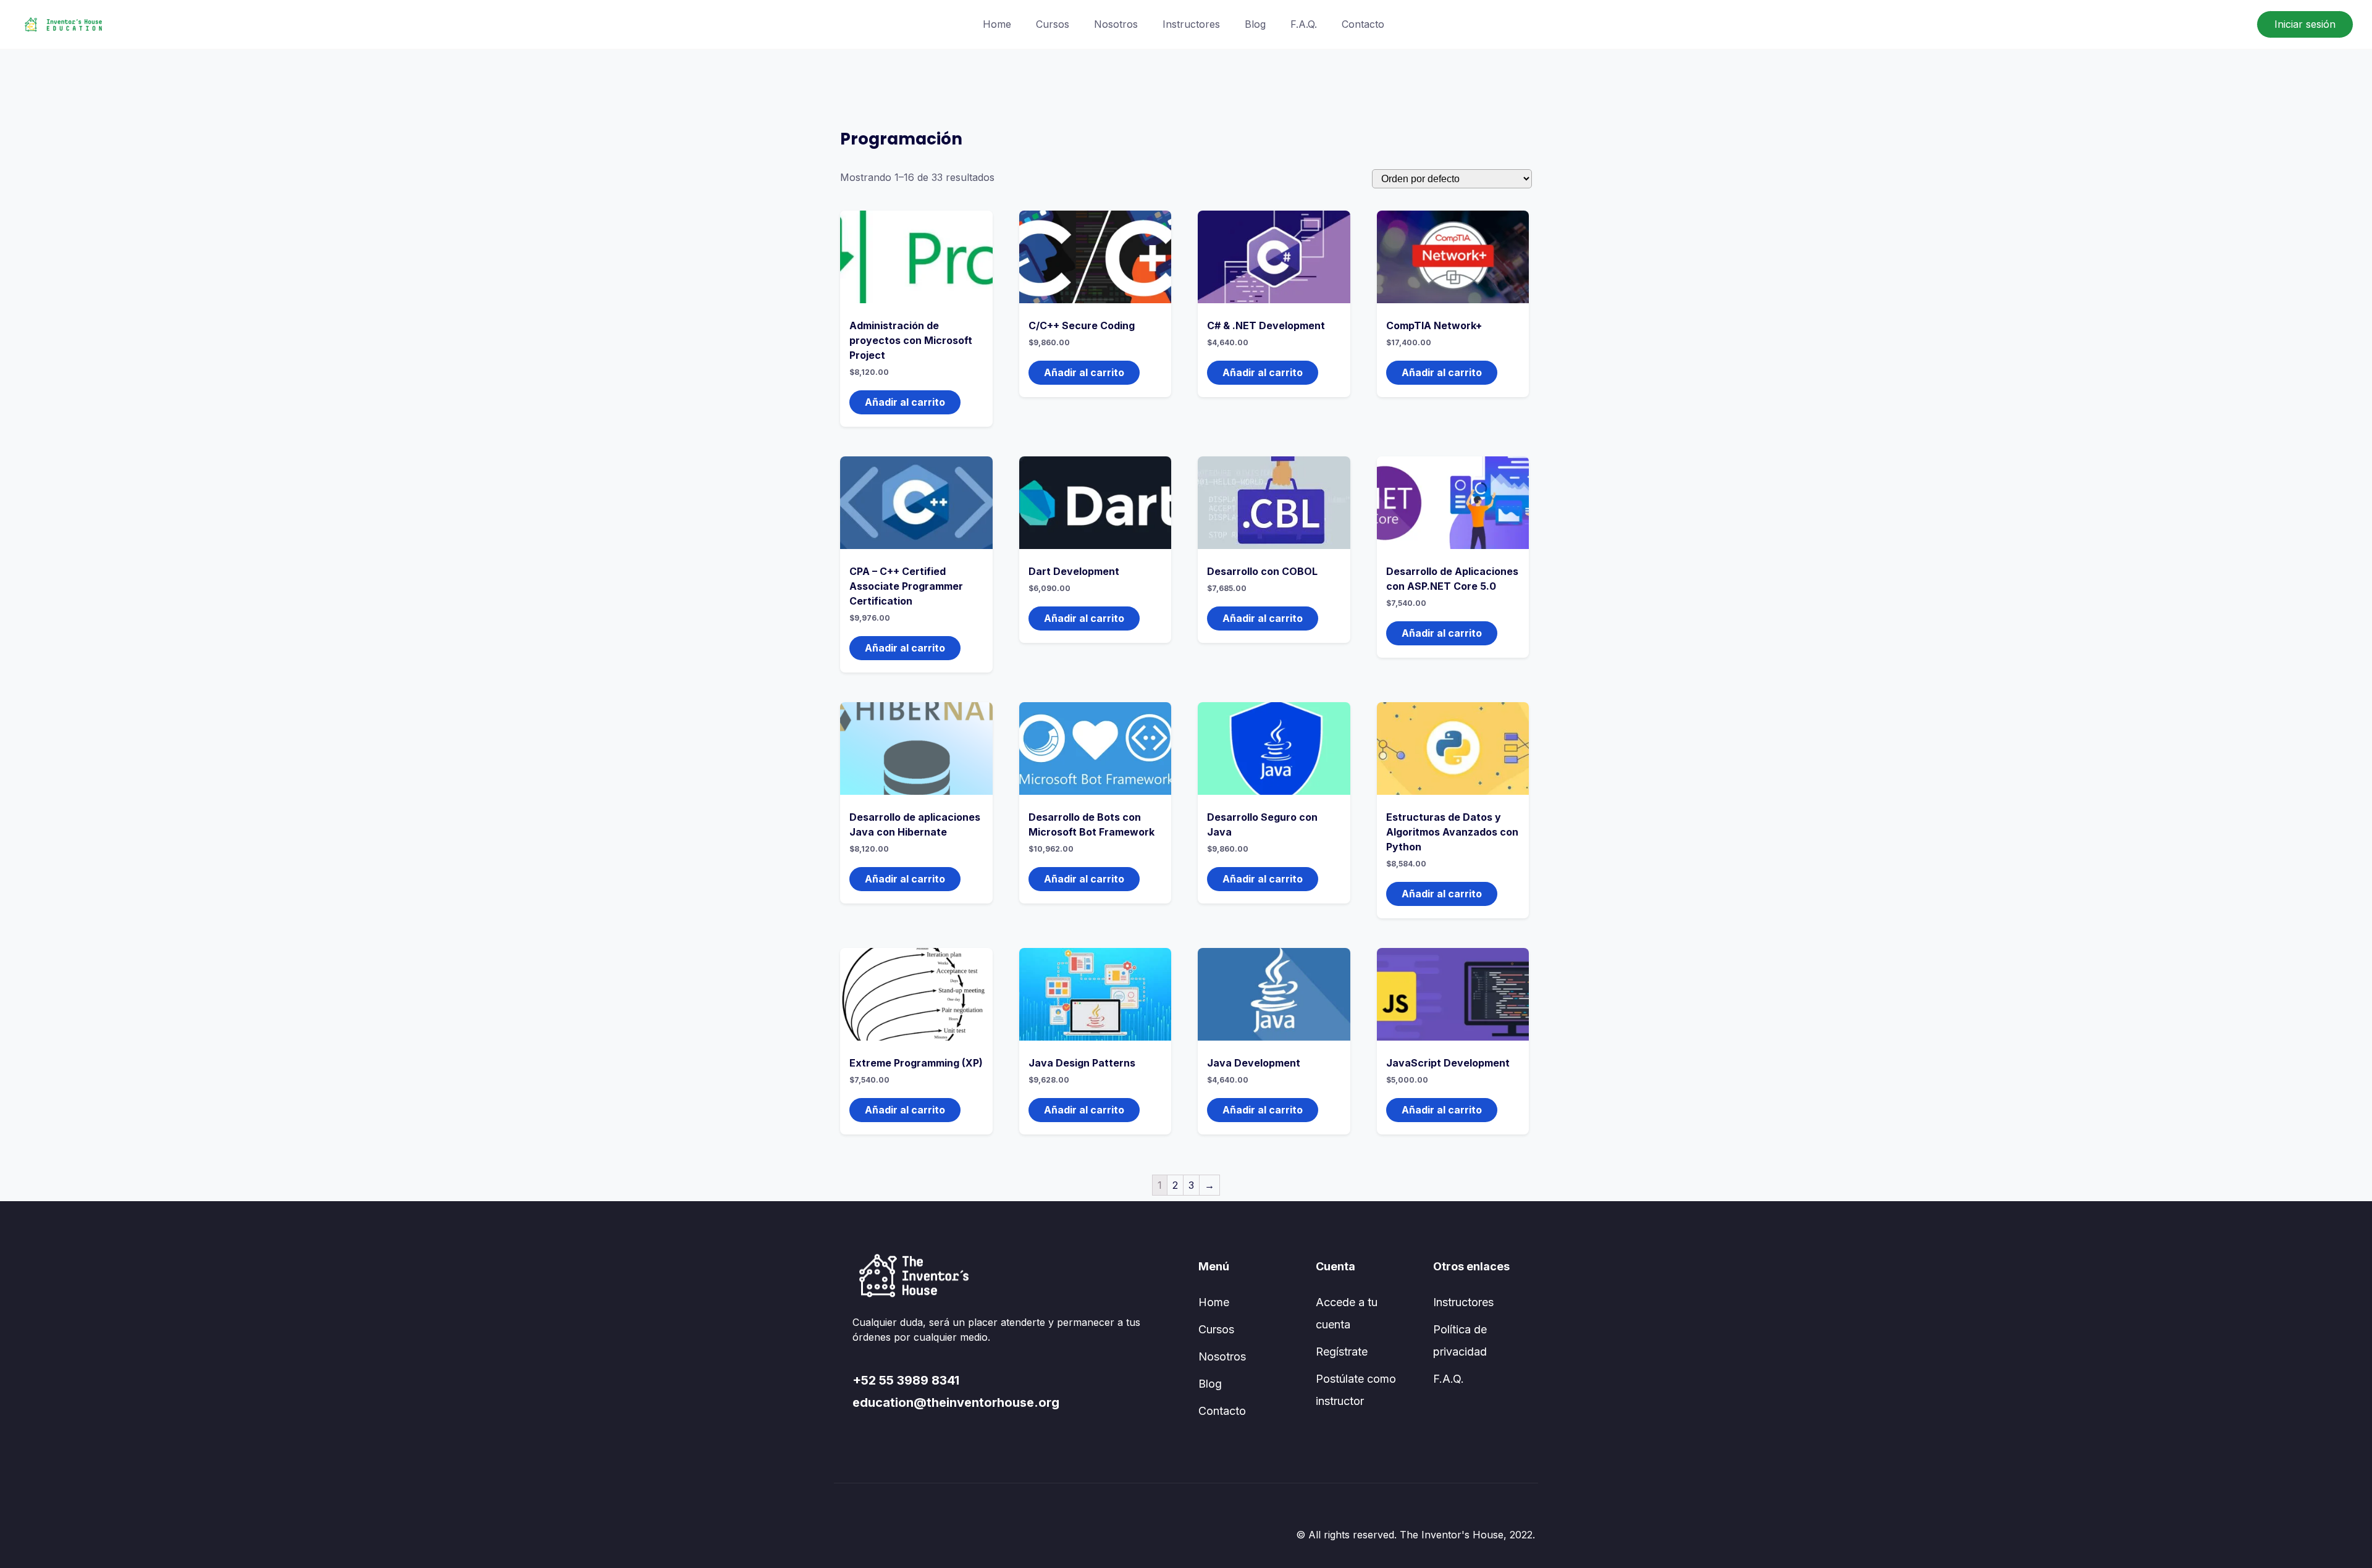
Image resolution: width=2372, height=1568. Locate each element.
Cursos (1053, 24)
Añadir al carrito (905, 402)
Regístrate (1342, 1352)
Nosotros (1116, 24)
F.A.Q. (1304, 24)
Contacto (1363, 24)
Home (997, 24)
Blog (1255, 24)
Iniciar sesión (2305, 24)
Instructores (1191, 24)
